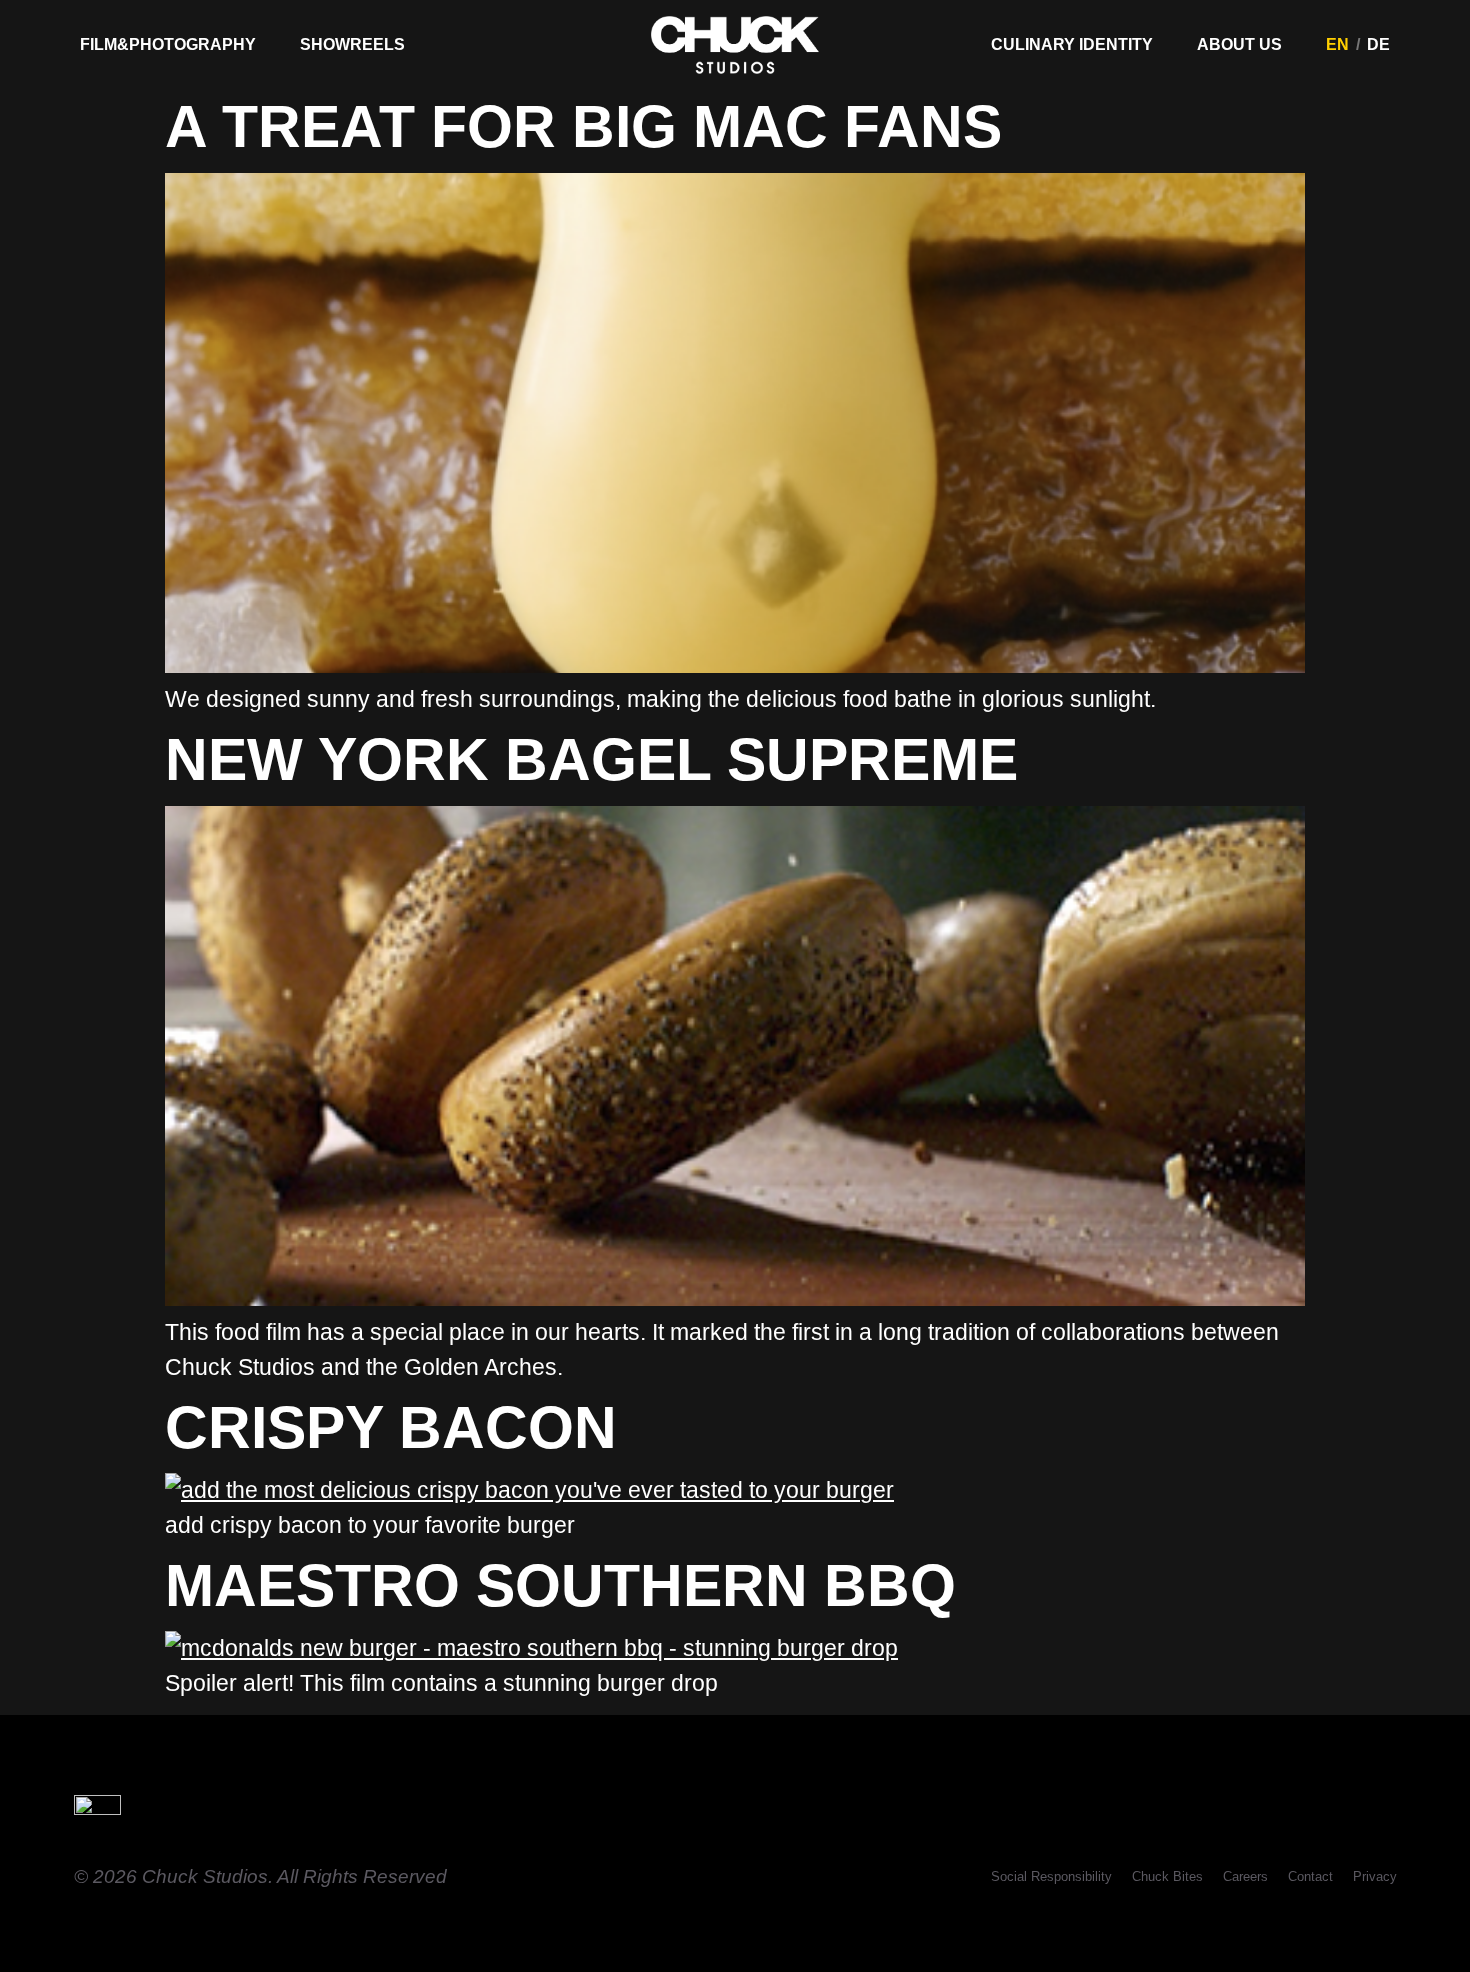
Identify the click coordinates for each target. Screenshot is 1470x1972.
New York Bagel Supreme (591, 759)
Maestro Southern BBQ (560, 1585)
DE (1378, 44)
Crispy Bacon (391, 1427)
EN (1337, 44)
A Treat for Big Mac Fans (583, 126)
